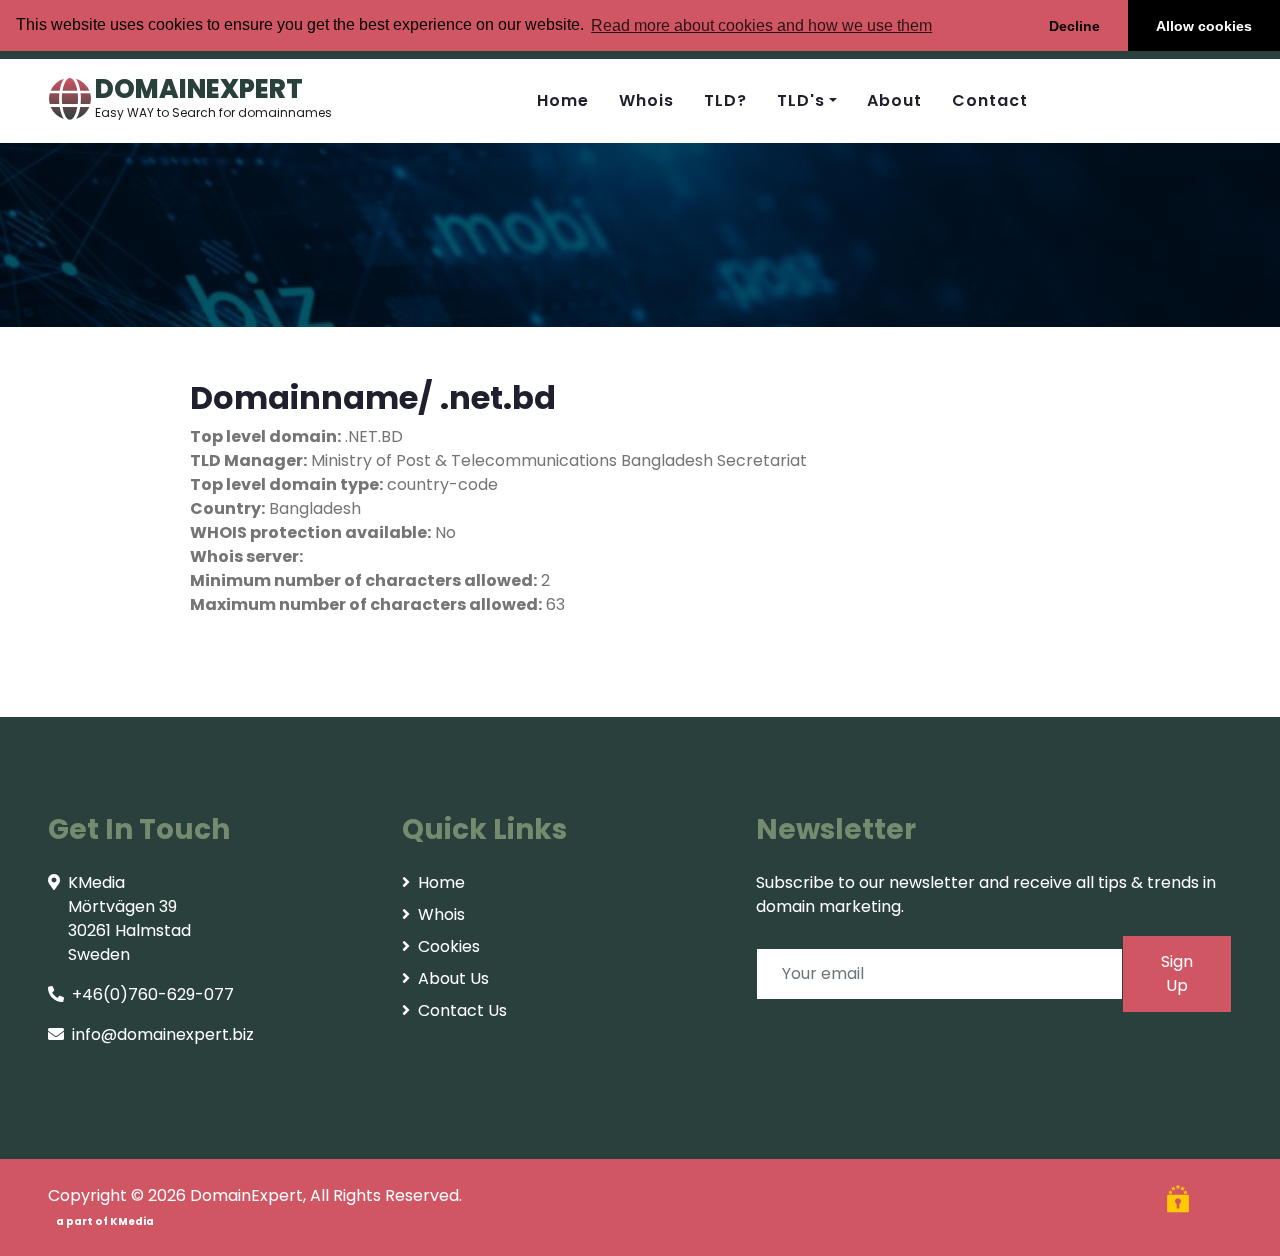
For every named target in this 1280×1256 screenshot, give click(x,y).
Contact (990, 100)
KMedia (132, 1221)
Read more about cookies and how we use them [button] (761, 25)
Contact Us (462, 1010)
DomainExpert (246, 1195)
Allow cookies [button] (1204, 26)
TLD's (801, 100)
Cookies (449, 946)
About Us (453, 978)
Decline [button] (1074, 26)
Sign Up (1177, 973)
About (894, 100)
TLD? (725, 100)
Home (563, 100)
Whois (646, 100)
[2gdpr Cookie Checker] (1180, 1201)
